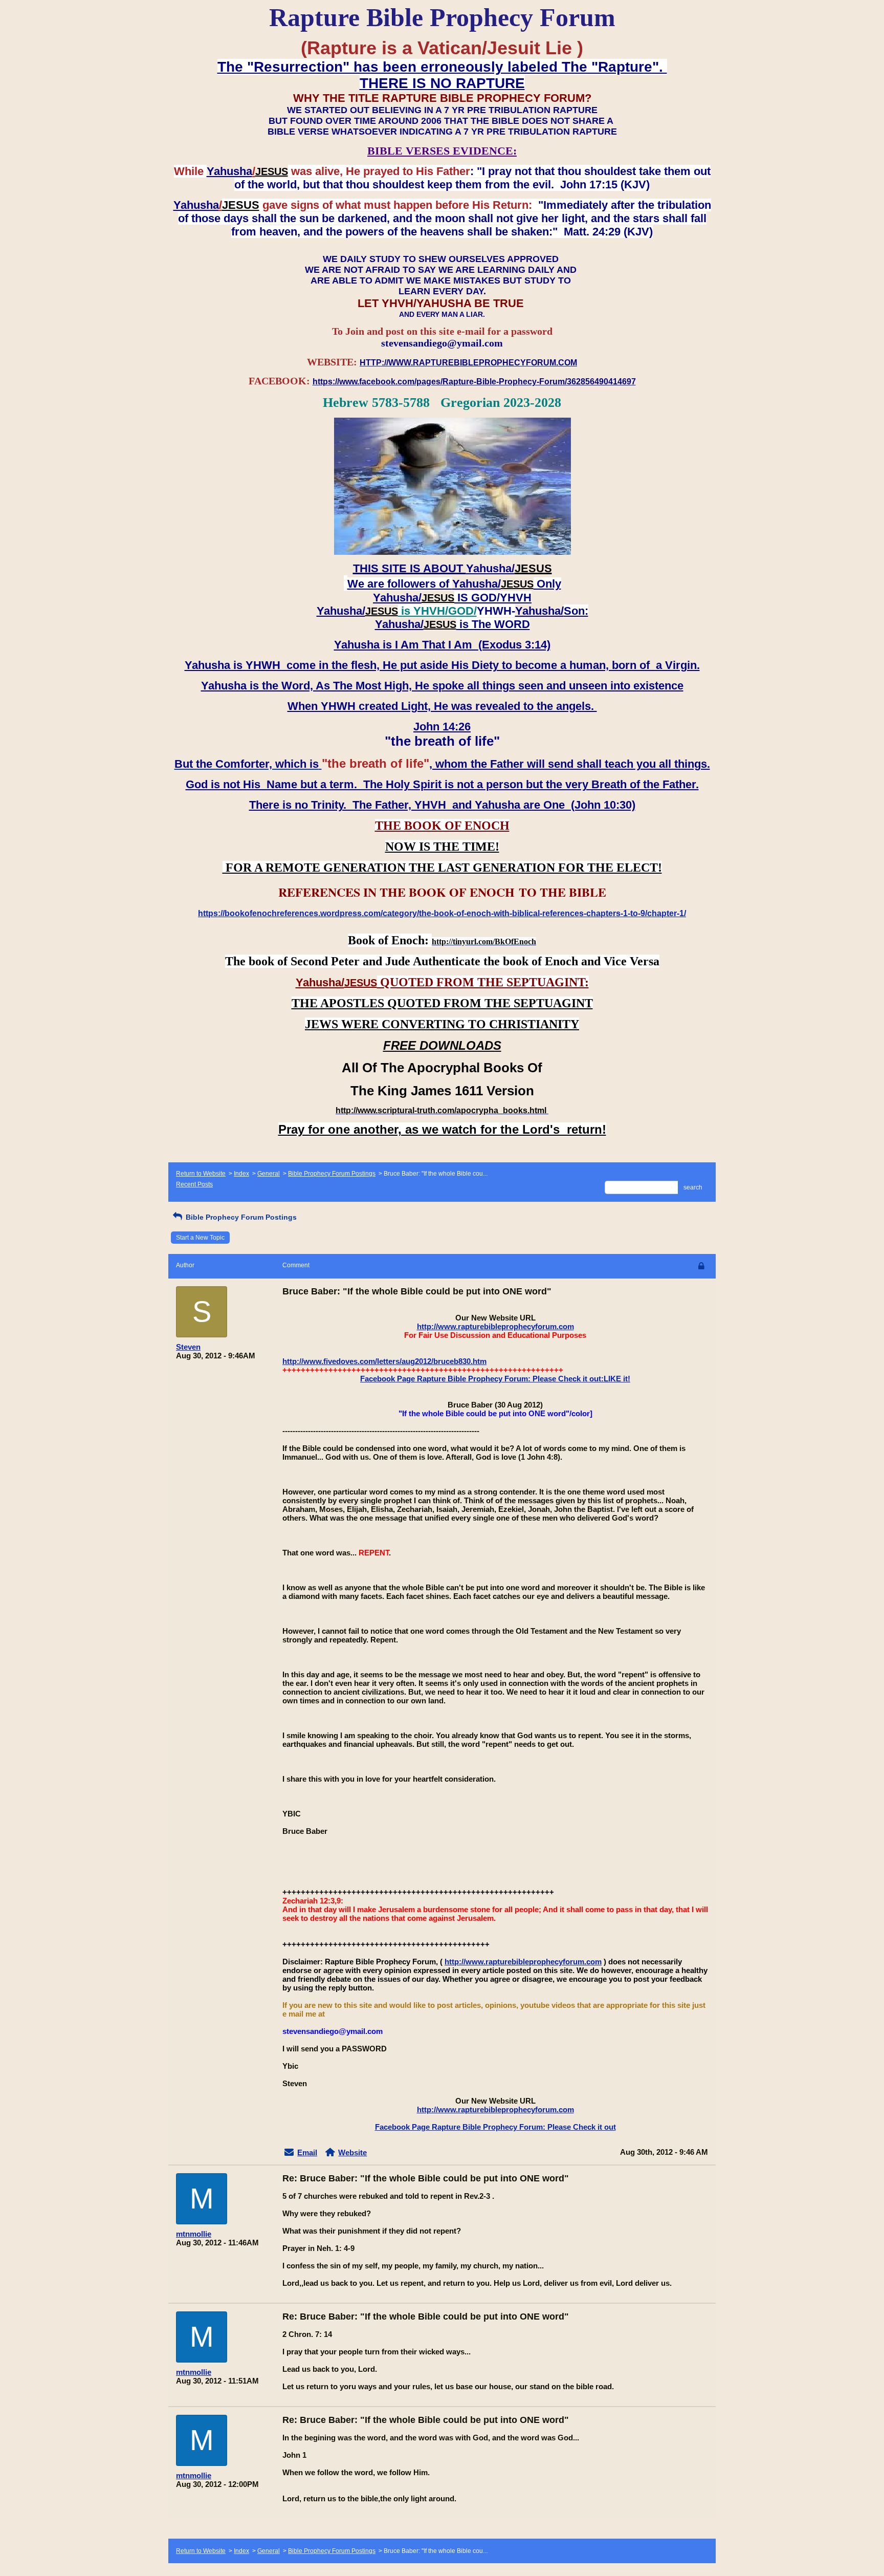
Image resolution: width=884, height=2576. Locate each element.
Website (352, 2152)
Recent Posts (194, 1184)
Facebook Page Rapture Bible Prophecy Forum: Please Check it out (495, 2127)
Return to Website (201, 1174)
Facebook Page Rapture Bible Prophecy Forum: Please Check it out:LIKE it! (495, 1379)
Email (307, 2152)
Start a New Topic (200, 1238)
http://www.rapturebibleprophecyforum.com (495, 1326)
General (269, 1174)
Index (241, 1174)
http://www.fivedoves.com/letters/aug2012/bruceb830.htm (384, 1361)
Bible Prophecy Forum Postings (332, 1174)
